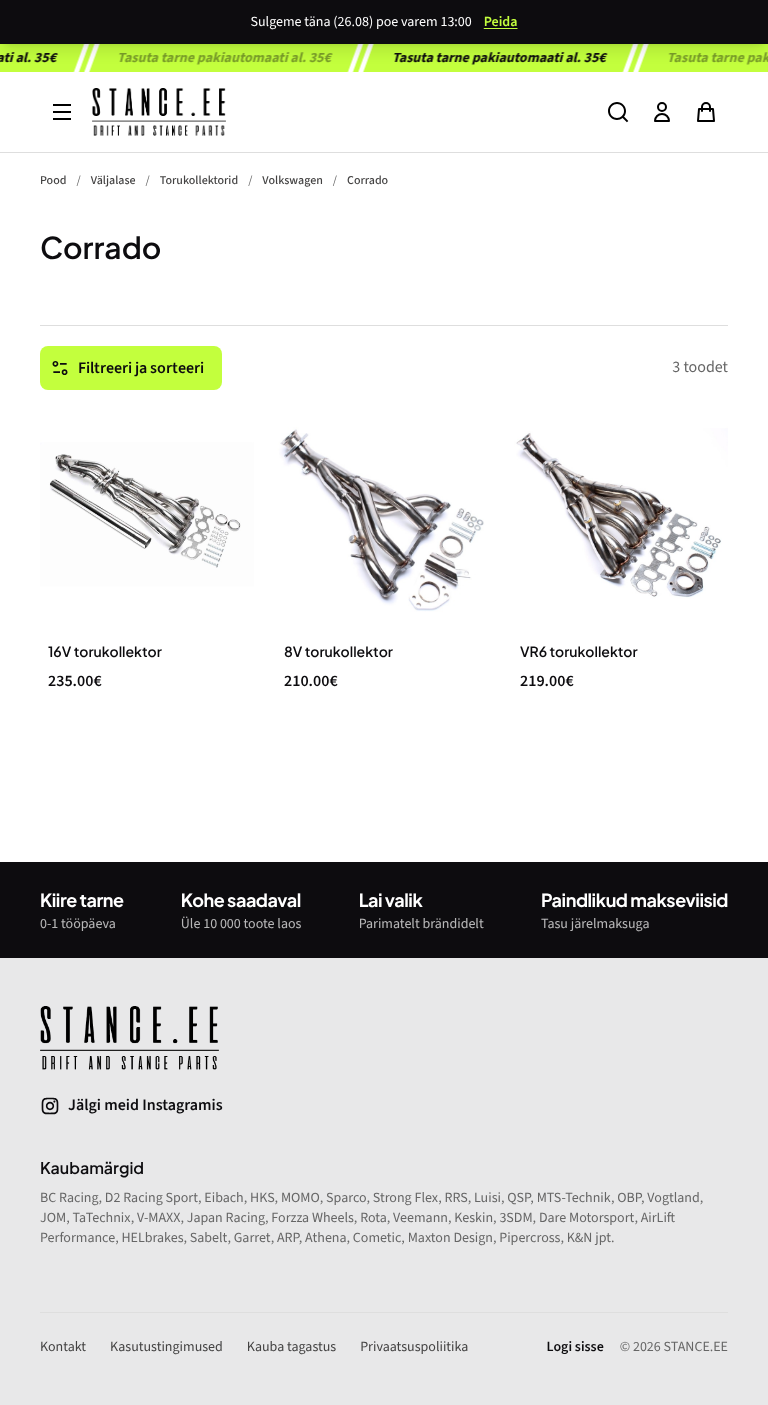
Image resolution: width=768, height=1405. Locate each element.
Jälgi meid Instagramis (145, 1106)
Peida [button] (501, 22)
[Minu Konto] (662, 112)
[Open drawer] (62, 112)
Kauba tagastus (291, 1347)
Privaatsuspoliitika (414, 1347)
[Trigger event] (618, 112)
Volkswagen (292, 180)
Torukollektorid (199, 180)
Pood (53, 180)
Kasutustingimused (166, 1347)
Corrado (367, 180)
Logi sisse (575, 1347)
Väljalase (113, 180)
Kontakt (63, 1347)
